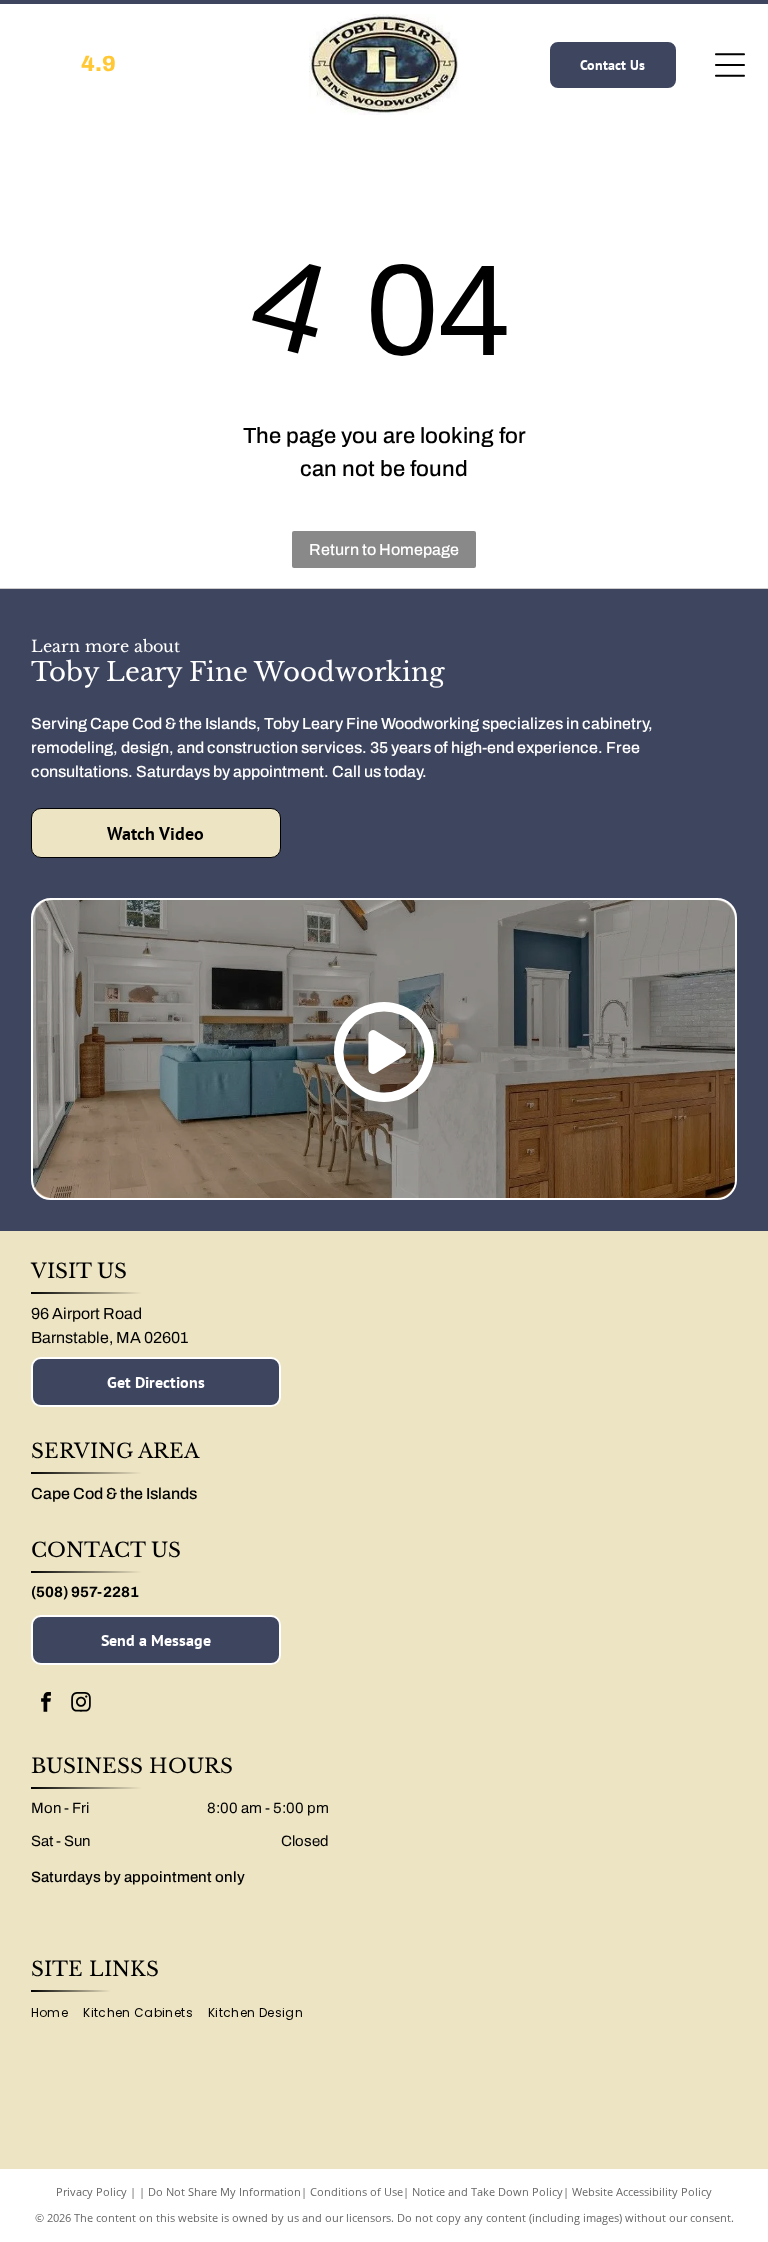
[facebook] (46, 1704)
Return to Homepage (384, 549)
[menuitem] (57, 2013)
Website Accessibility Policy (642, 2191)
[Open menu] (730, 65)
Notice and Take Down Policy (487, 2191)
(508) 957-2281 (85, 1592)
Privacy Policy (91, 2191)
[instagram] (81, 1704)
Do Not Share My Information (224, 2191)
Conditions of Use (356, 2191)
